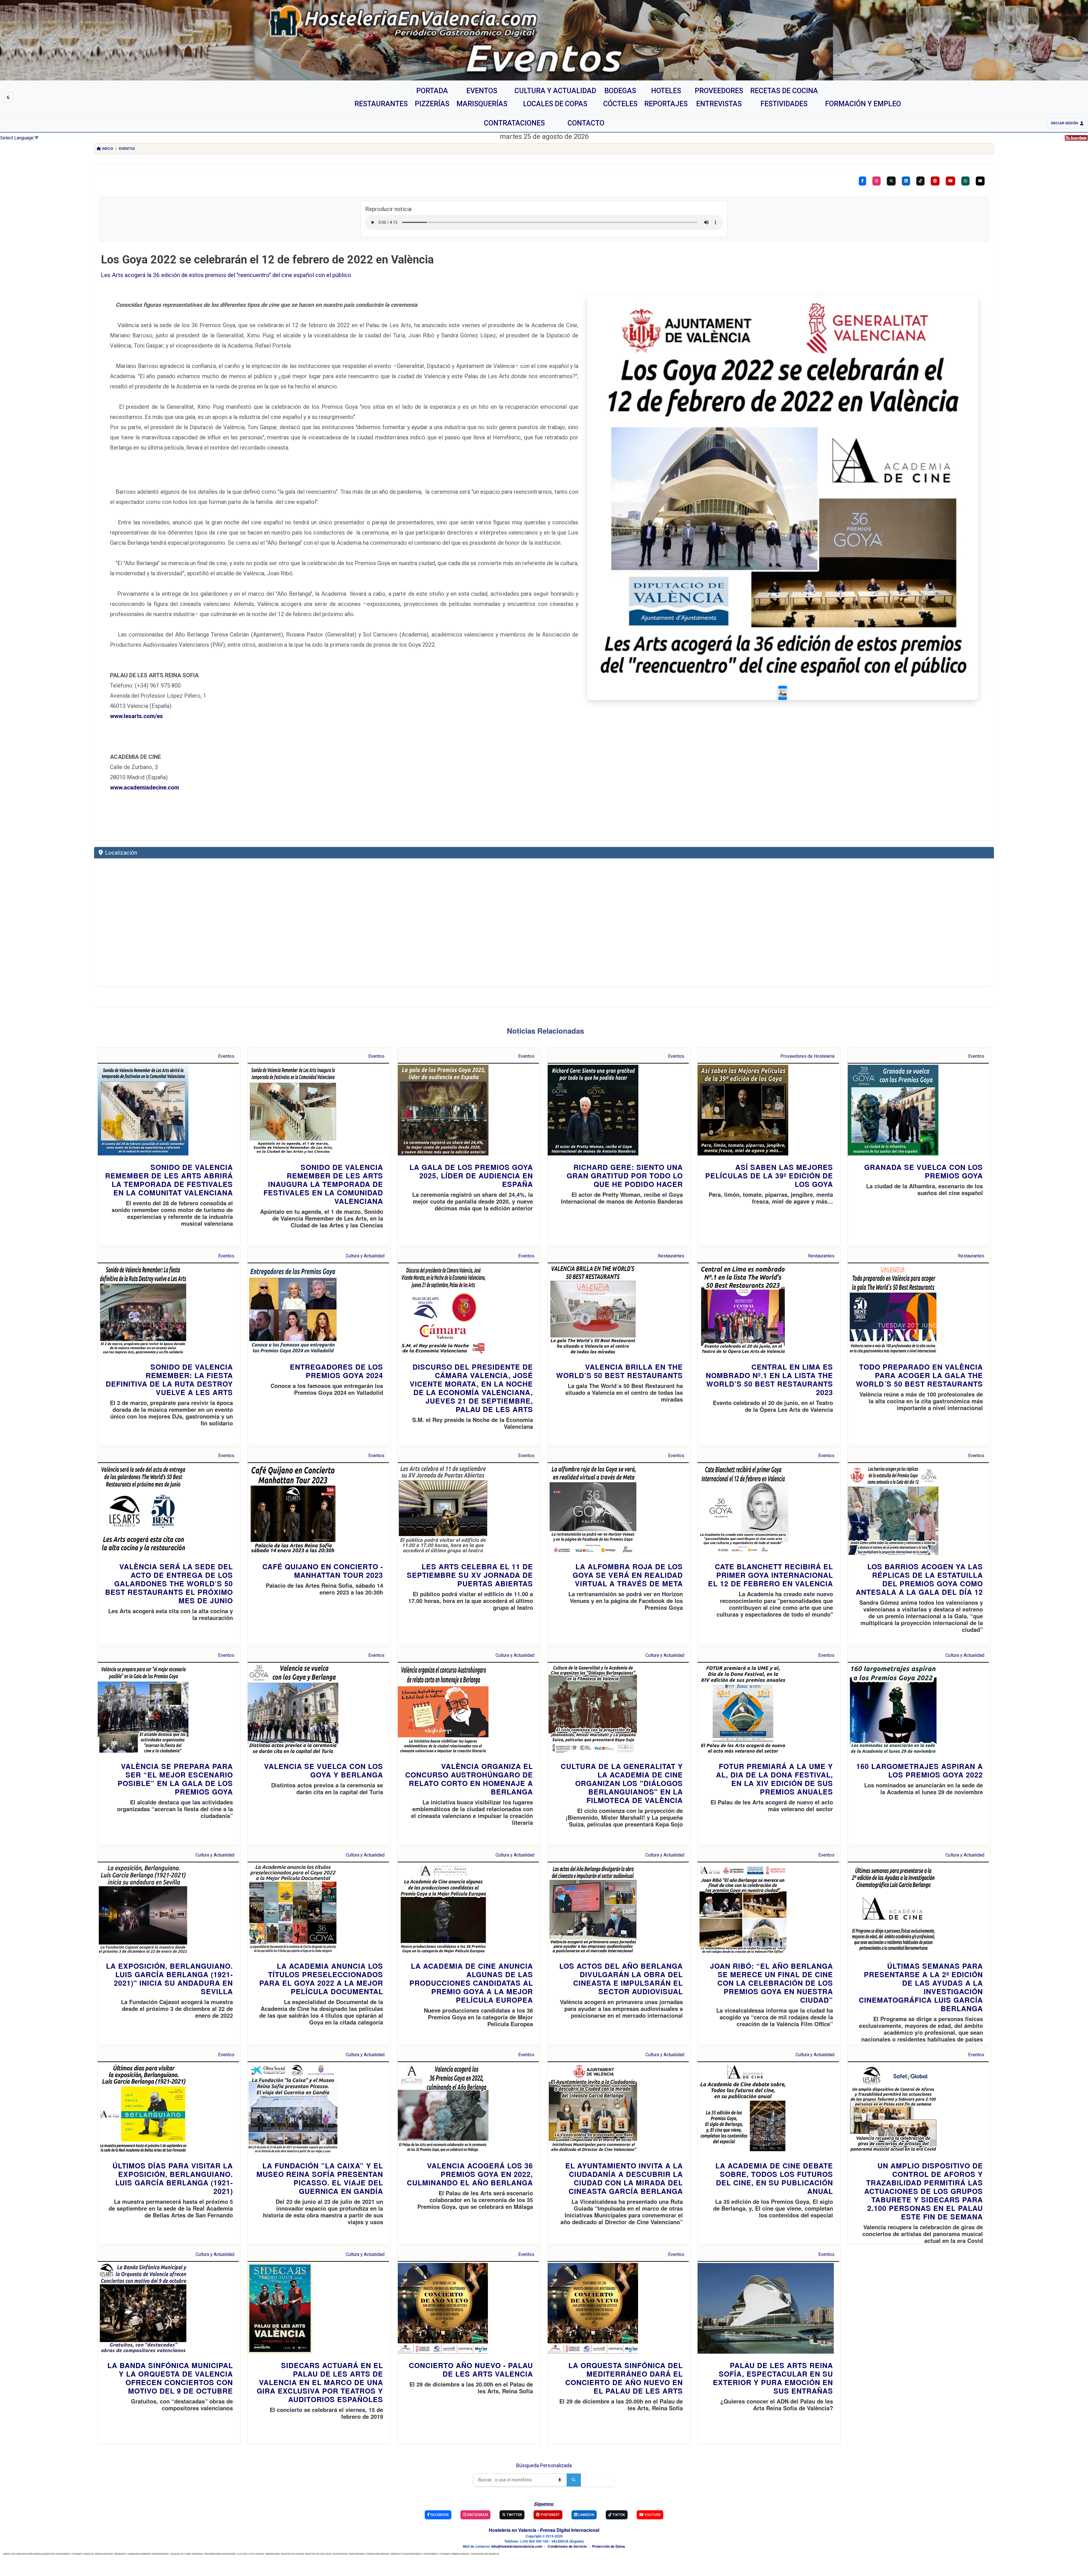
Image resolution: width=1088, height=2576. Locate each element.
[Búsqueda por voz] (560, 2480)
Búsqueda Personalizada (544, 2465)
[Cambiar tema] (8, 97)
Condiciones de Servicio (567, 2546)
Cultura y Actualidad (365, 1256)
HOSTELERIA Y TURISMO (437, 2554)
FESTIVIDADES (357, 2554)
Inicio (108, 149)
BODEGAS (198, 2554)
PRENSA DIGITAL (460, 2554)
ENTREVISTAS (340, 2554)
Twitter (514, 2515)
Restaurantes (671, 1256)
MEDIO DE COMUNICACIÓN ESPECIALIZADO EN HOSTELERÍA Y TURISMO (43, 2554)
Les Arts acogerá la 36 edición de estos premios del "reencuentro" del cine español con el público (226, 275)
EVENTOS (89, 2554)
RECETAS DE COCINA (292, 2554)
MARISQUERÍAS (160, 2554)
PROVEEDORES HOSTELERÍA (220, 2554)
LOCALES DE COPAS (180, 2554)
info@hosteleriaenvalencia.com (517, 2546)
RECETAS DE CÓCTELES (318, 2554)
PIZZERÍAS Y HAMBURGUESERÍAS (132, 2554)
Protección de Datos (609, 2546)
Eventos (127, 149)
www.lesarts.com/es (136, 716)
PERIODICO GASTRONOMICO (406, 2554)
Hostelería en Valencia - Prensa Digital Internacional (544, 2530)
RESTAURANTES (104, 2554)
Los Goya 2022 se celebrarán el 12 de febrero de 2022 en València (267, 260)
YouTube (652, 2515)
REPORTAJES (272, 2554)
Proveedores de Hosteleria (807, 1056)
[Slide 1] (783, 693)
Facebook (439, 2515)
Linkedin (586, 2515)
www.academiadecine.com (144, 787)
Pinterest (550, 2515)
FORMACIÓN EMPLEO (378, 2554)
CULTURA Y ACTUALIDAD (250, 2554)
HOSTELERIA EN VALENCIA (485, 2554)
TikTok (618, 2515)
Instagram (477, 2515)
